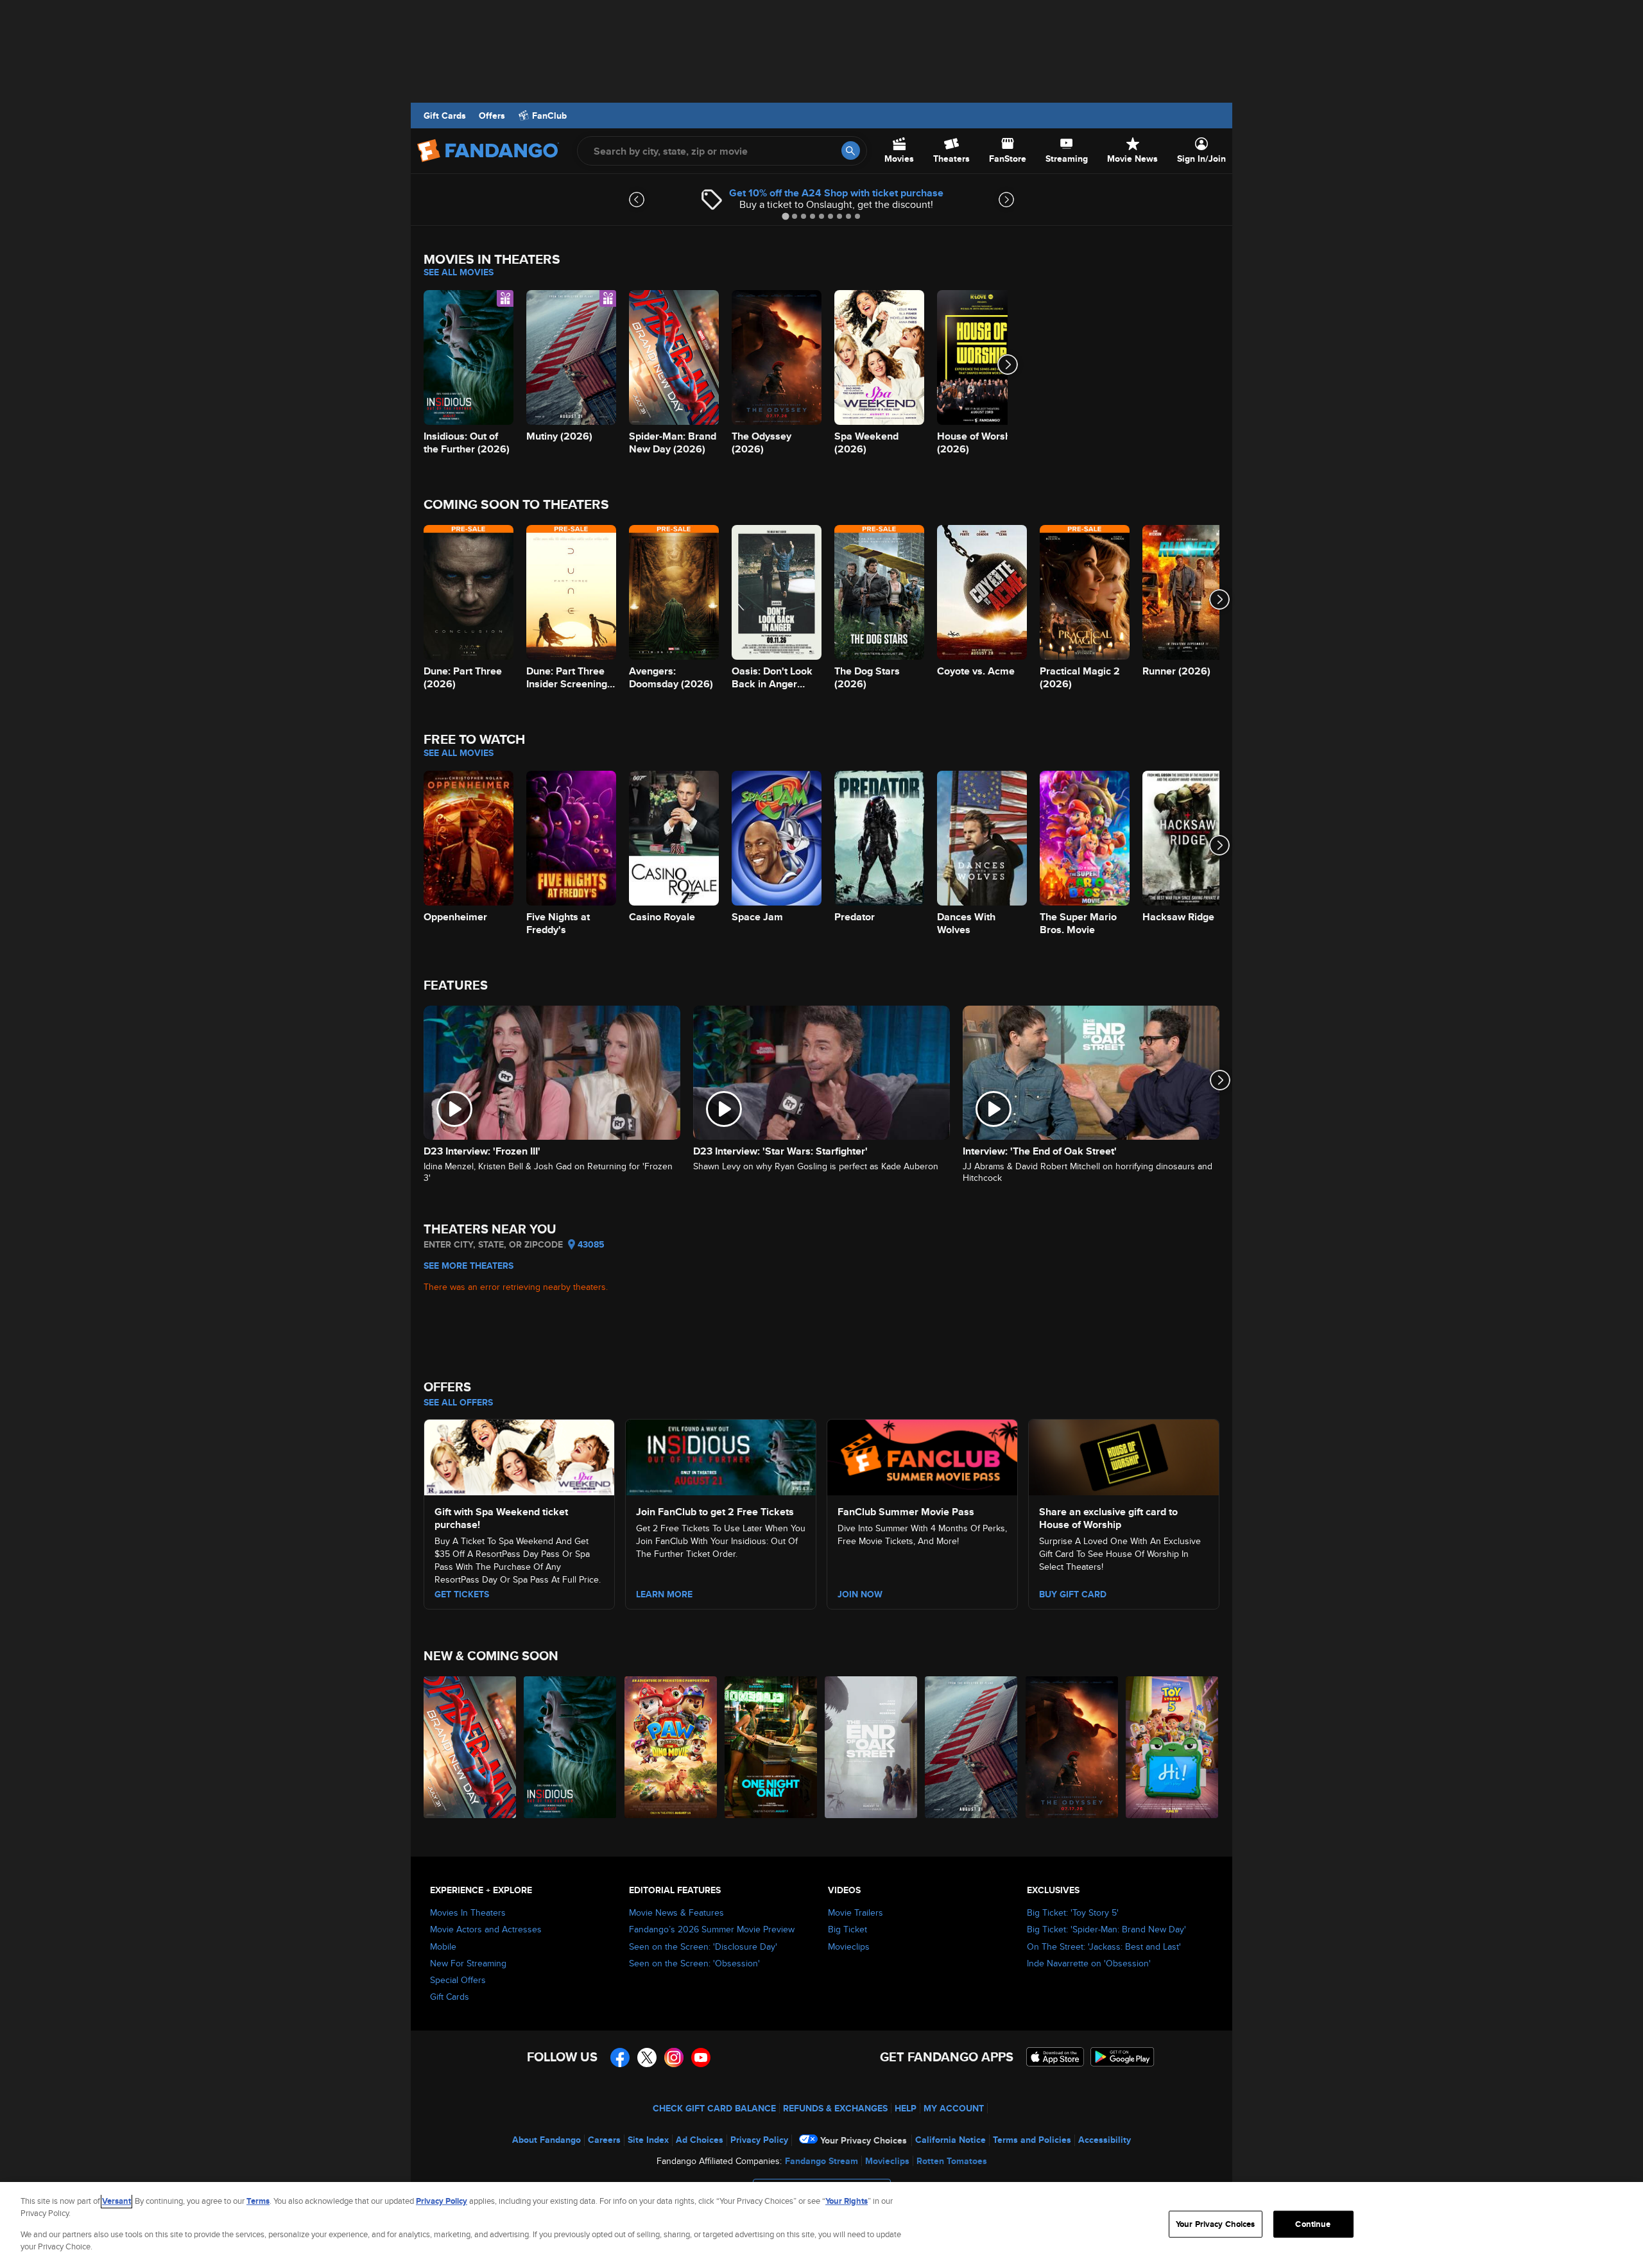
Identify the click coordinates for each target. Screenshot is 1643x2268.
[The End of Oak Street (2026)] (872, 1747)
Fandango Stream (821, 2161)
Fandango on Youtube (701, 2058)
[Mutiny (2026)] (972, 1747)
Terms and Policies (1032, 2140)
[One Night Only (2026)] (771, 1747)
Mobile (443, 1946)
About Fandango (546, 2140)
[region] (821, 2225)
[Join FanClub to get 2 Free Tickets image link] (721, 1456)
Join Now (860, 1594)
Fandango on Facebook (620, 2058)
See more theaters (469, 1266)
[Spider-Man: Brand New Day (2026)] (470, 1747)
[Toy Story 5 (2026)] (1173, 1747)
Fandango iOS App (1055, 2057)
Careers (604, 2140)
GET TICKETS (462, 1594)
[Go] (851, 150)
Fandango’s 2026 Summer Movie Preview (712, 1929)
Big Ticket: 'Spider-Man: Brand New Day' (1106, 1929)
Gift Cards (445, 116)
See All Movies (459, 272)
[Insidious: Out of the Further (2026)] (571, 1747)
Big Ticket (847, 1929)
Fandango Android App (1123, 2057)
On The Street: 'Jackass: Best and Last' (1104, 1946)
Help (906, 2108)
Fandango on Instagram (674, 2058)
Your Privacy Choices (864, 2140)
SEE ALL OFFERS (458, 1402)
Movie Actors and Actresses (486, 1929)
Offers (492, 116)
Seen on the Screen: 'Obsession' (694, 1963)
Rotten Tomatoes (952, 2161)
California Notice (951, 2140)
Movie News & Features (676, 1912)
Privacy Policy (759, 2140)
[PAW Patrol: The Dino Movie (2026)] (671, 1747)
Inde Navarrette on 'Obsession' (1089, 1963)
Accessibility (1105, 2140)
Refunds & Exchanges (835, 2108)
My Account (954, 2108)
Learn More (664, 1594)
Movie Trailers (856, 1912)
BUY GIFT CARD (1073, 1594)
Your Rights (847, 2201)
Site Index (648, 2140)
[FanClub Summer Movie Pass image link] (922, 1456)
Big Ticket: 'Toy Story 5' (1073, 1912)
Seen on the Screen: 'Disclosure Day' (703, 1946)
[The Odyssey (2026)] (1072, 1747)
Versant (116, 2201)
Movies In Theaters (468, 1912)
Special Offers (458, 1980)
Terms (258, 2201)
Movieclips (849, 1946)
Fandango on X (647, 2058)
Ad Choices (700, 2140)
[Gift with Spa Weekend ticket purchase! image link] (519, 1456)
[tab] (785, 216)
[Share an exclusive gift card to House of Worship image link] (1124, 1456)
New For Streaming (468, 1963)
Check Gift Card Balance (714, 2108)
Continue (1313, 2224)
